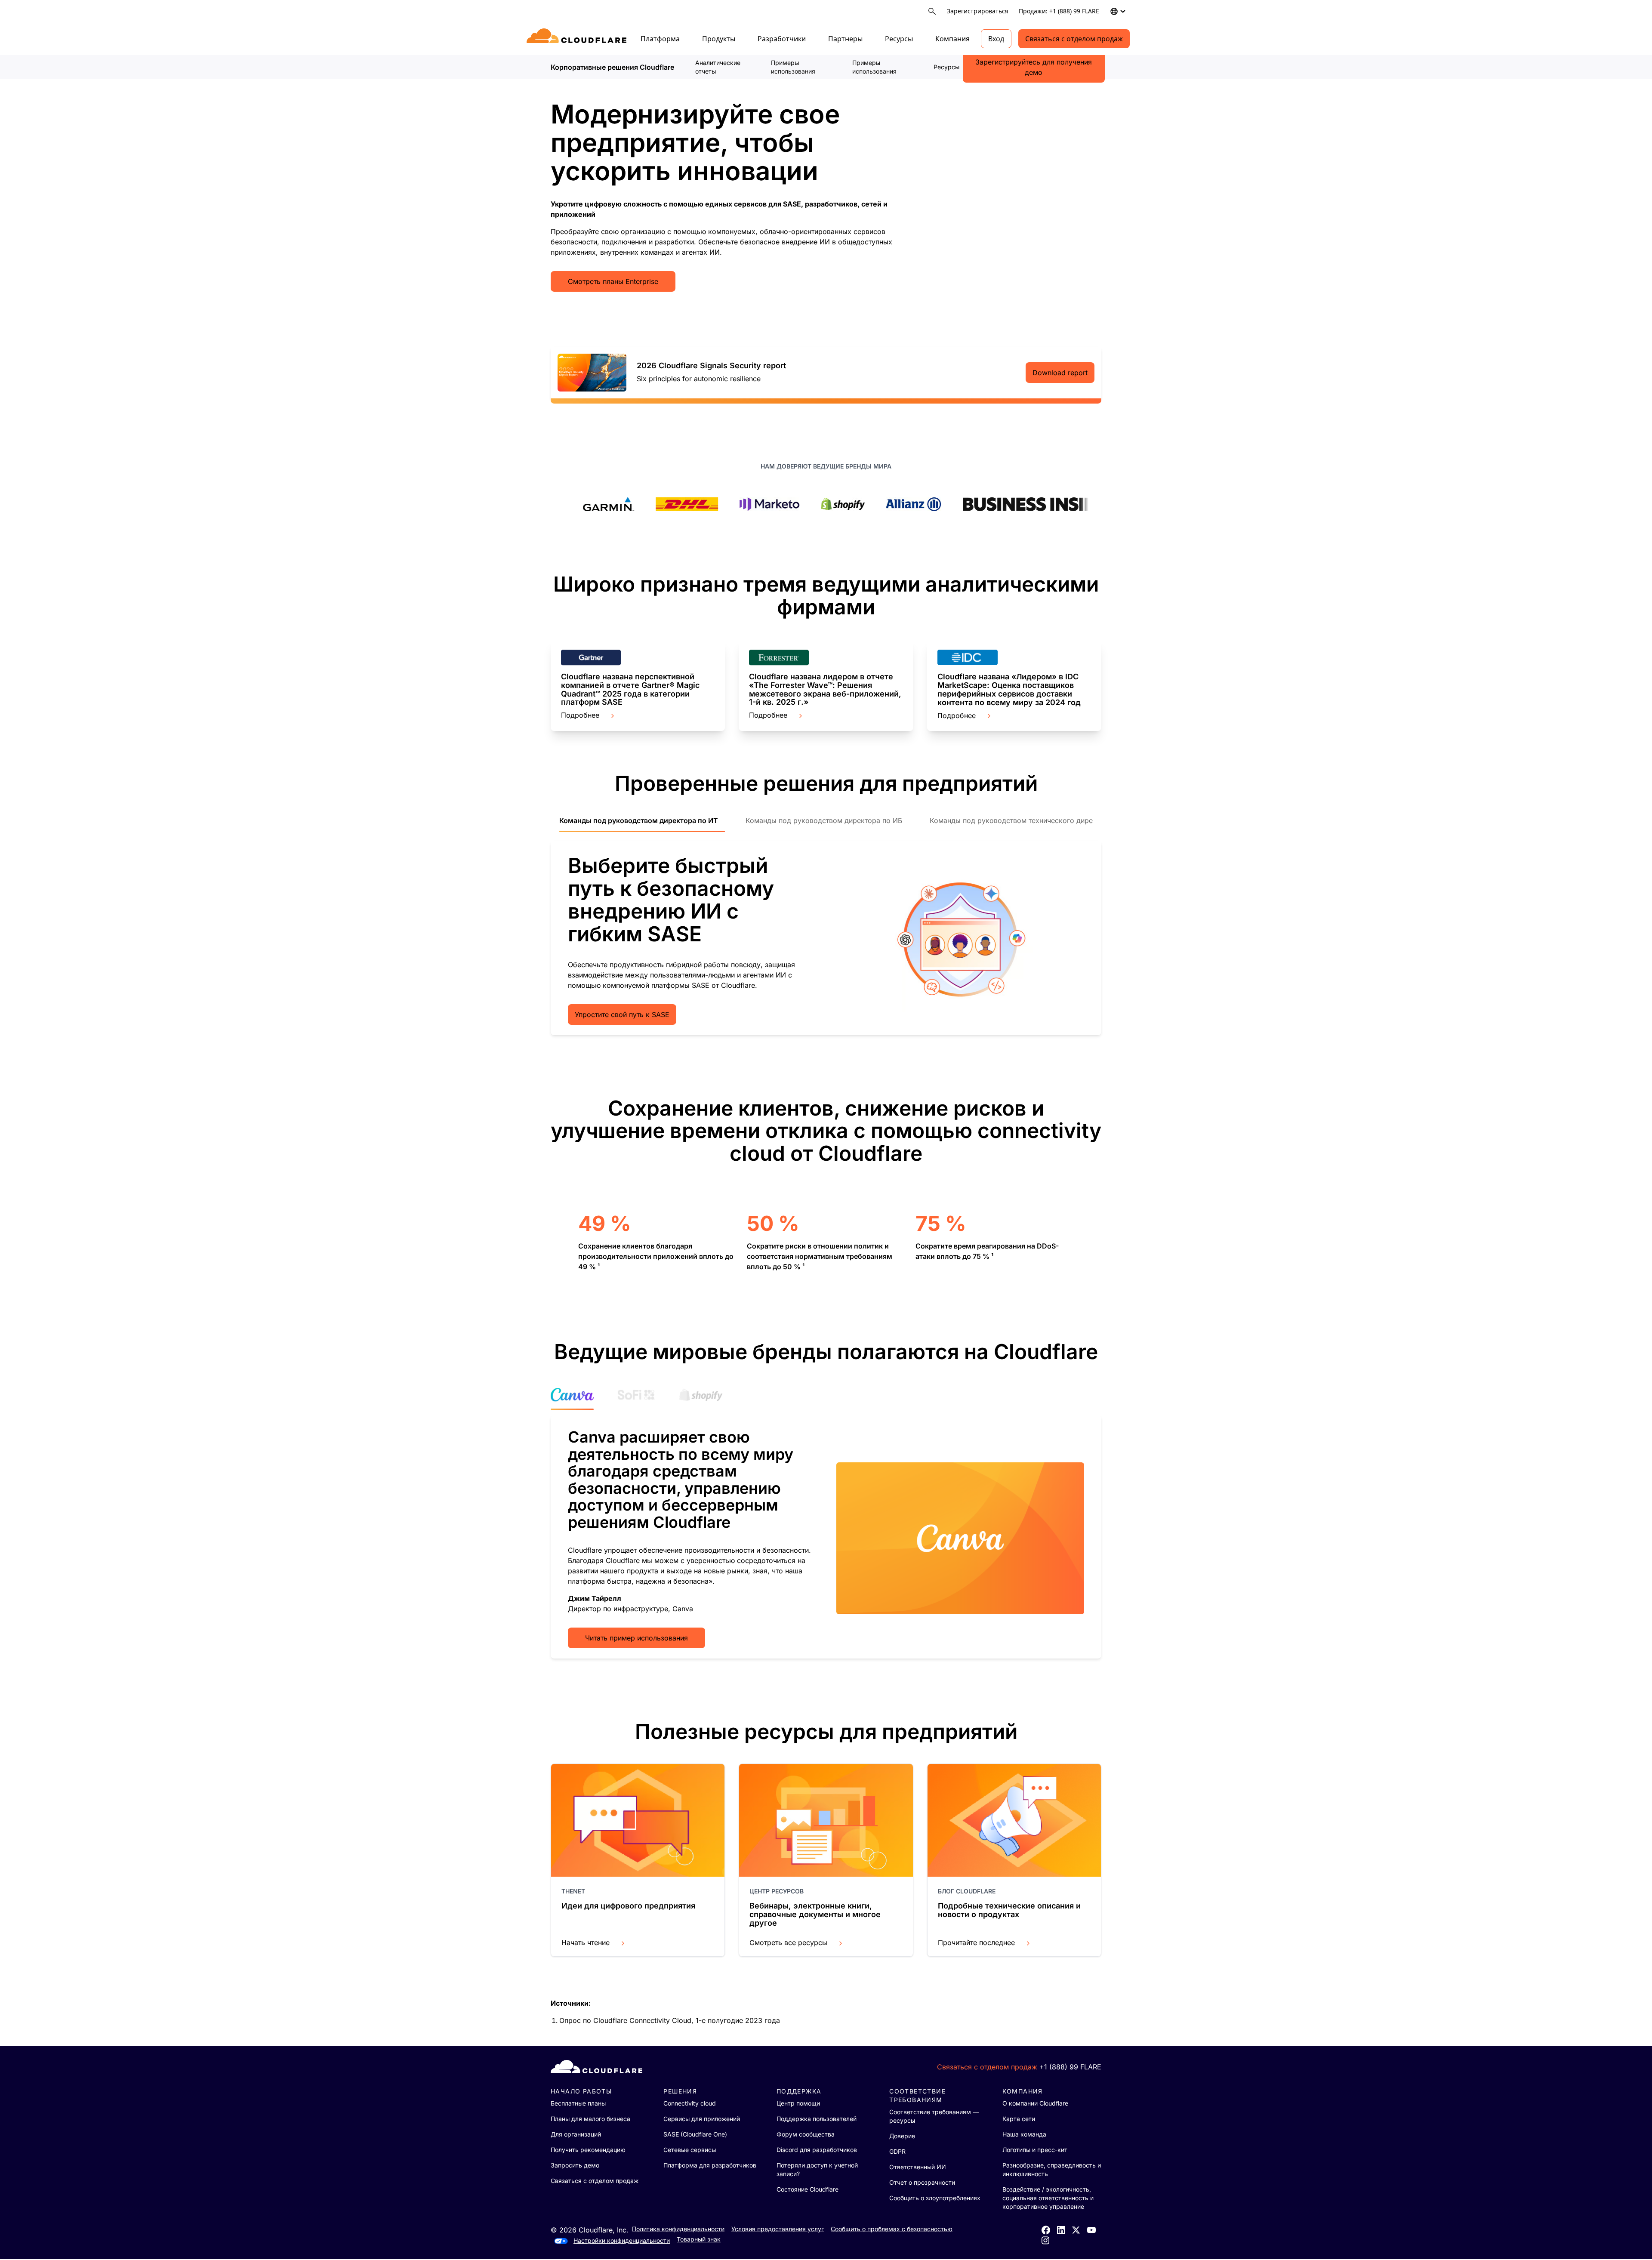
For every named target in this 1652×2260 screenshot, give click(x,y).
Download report (1060, 373)
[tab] (642, 825)
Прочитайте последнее (976, 1942)
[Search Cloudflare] (932, 11)
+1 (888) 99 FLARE (1070, 2067)
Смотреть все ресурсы (788, 1942)
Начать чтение (586, 1942)
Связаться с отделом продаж (1074, 39)
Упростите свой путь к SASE (622, 1014)
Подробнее (580, 715)
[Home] (578, 39)
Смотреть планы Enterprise (613, 281)
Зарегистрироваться (978, 11)
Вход (996, 39)
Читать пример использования (636, 1638)
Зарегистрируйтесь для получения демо (1034, 67)
